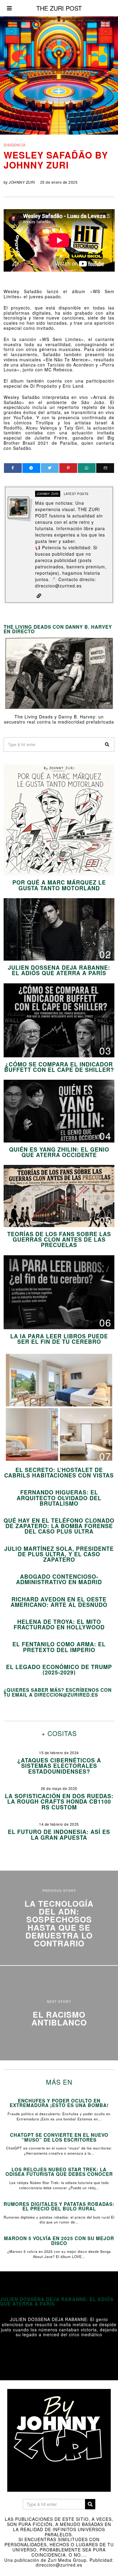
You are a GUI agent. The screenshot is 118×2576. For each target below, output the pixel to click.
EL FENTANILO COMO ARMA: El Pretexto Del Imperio (59, 1647)
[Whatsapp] (87, 468)
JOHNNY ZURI (22, 182)
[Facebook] (13, 468)
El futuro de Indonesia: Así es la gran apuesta (59, 1835)
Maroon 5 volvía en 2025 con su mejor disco (59, 2241)
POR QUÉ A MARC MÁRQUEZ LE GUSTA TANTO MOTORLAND (59, 885)
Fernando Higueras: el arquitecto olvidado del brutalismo (59, 1498)
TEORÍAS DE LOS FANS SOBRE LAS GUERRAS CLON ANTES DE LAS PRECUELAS (59, 1239)
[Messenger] (31, 468)
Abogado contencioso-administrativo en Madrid (59, 1579)
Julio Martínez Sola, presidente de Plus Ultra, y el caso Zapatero (59, 1554)
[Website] (39, 596)
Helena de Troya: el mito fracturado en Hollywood (59, 1624)
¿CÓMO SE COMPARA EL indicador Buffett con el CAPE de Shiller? (59, 1067)
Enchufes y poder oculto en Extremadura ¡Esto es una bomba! (59, 2103)
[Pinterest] (68, 468)
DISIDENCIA (15, 145)
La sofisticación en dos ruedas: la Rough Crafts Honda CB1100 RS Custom (59, 1802)
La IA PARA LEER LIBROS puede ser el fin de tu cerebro (59, 1339)
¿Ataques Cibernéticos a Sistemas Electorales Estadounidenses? (59, 1766)
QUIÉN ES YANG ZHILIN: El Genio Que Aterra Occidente (59, 1152)
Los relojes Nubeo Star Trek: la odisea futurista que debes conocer (59, 2172)
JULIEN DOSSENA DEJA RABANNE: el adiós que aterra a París (59, 970)
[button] (107, 744)
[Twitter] (50, 468)
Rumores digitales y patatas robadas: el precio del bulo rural (59, 2206)
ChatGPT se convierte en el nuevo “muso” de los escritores (59, 2137)
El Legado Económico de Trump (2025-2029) (59, 1670)
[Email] (105, 468)
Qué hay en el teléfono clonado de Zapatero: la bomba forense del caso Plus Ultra (59, 1526)
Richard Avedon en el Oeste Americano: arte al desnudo (59, 1602)
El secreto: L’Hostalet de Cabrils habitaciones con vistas (59, 1473)
